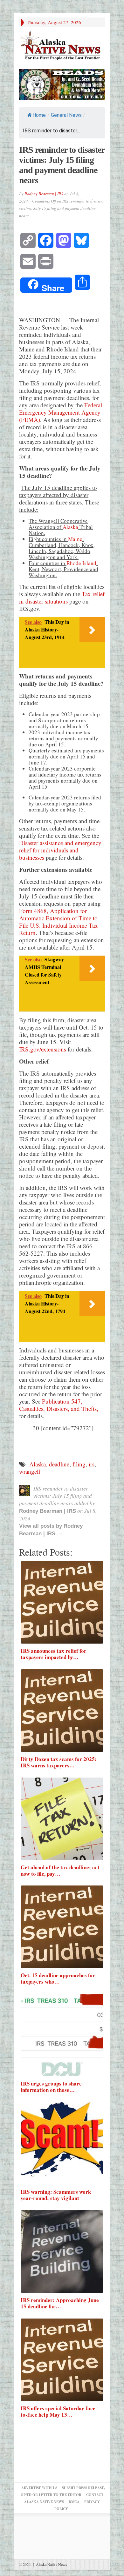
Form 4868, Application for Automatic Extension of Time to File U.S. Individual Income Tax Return (59, 922)
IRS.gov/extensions (43, 1049)
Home (39, 115)
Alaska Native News (50, 2564)
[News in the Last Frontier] (62, 46)
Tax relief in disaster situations (62, 597)
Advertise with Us (39, 2488)
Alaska (70, 527)
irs (92, 1464)
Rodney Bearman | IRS (44, 194)
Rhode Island (81, 563)
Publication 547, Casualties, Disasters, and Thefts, (59, 1405)
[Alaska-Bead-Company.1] (62, 84)
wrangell (30, 1471)
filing (79, 1464)
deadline (59, 1464)
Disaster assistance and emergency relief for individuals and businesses (60, 850)
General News (66, 115)
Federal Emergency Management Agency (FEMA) (61, 412)
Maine (75, 539)
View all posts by (41, 1526)
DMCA (74, 2502)
